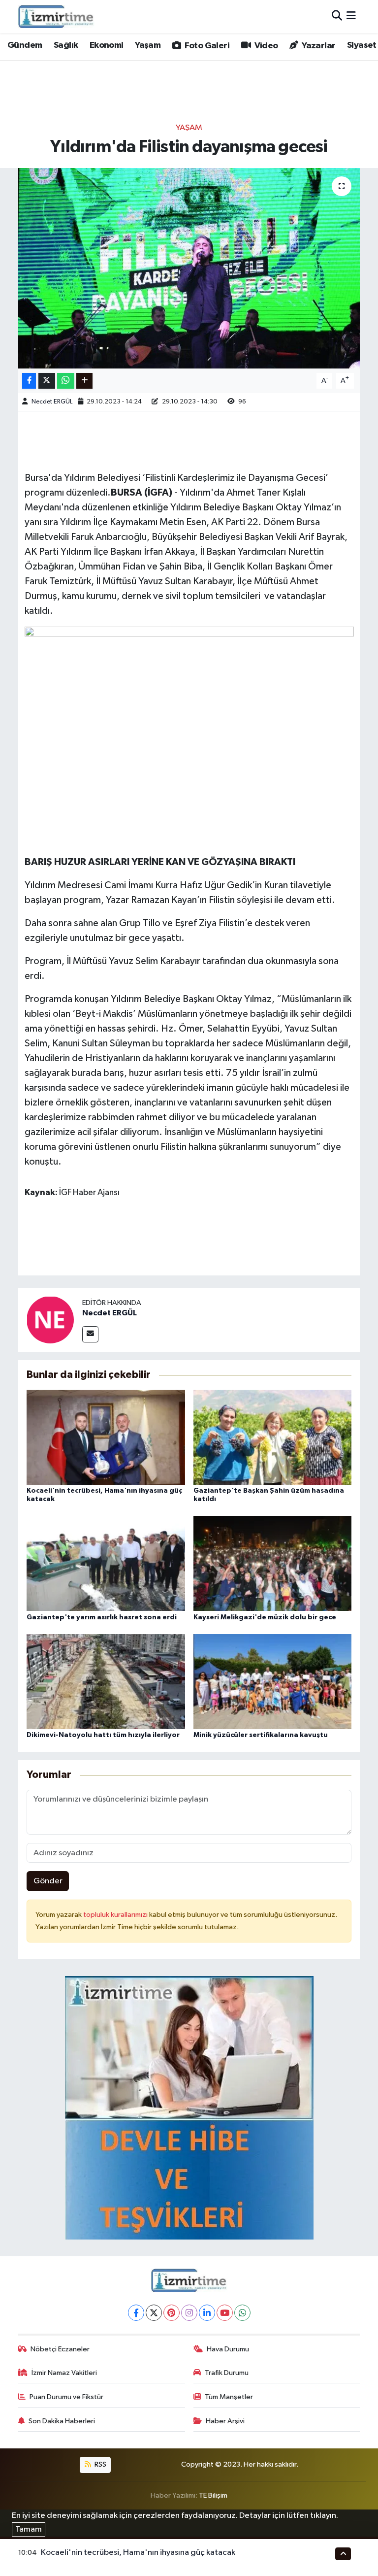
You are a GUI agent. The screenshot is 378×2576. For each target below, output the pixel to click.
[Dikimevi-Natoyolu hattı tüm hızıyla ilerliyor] (106, 1681)
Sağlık (66, 45)
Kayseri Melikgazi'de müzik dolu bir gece (265, 1617)
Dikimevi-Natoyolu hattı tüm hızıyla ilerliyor (103, 1735)
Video (265, 46)
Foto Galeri (206, 46)
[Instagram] (189, 2313)
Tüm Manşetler (229, 2397)
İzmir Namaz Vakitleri (64, 2373)
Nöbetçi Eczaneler (60, 2349)
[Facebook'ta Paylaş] (29, 381)
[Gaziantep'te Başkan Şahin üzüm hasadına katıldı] (273, 1437)
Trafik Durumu (227, 2373)
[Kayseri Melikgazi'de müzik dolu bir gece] (273, 1563)
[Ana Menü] (351, 17)
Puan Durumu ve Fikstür (66, 2397)
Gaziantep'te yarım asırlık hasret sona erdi (102, 1617)
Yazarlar (318, 46)
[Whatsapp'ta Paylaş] (66, 381)
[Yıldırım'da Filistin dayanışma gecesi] (189, 268)
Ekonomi (107, 45)
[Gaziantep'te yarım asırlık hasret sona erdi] (106, 1563)
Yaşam (148, 45)
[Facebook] (136, 2313)
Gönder (48, 1881)
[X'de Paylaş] (47, 381)
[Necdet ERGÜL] (50, 1320)
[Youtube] (225, 2313)
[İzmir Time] (56, 16)
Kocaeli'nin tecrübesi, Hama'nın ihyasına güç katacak (138, 2553)
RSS (100, 2464)
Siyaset (362, 45)
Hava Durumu (228, 2349)
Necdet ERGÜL (52, 402)
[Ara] (337, 17)
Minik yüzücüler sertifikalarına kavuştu (261, 1735)
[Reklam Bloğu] (189, 2107)
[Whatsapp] (242, 2313)
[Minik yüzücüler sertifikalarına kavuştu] (273, 1681)
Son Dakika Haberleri (62, 2421)
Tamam (29, 2529)
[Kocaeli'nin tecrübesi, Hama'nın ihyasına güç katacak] (106, 1437)
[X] (154, 2313)
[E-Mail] (90, 1334)
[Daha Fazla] (84, 381)
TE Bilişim (213, 2495)
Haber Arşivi (225, 2421)
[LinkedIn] (207, 2313)
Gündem (25, 45)
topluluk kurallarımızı (116, 1915)
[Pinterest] (172, 2313)
